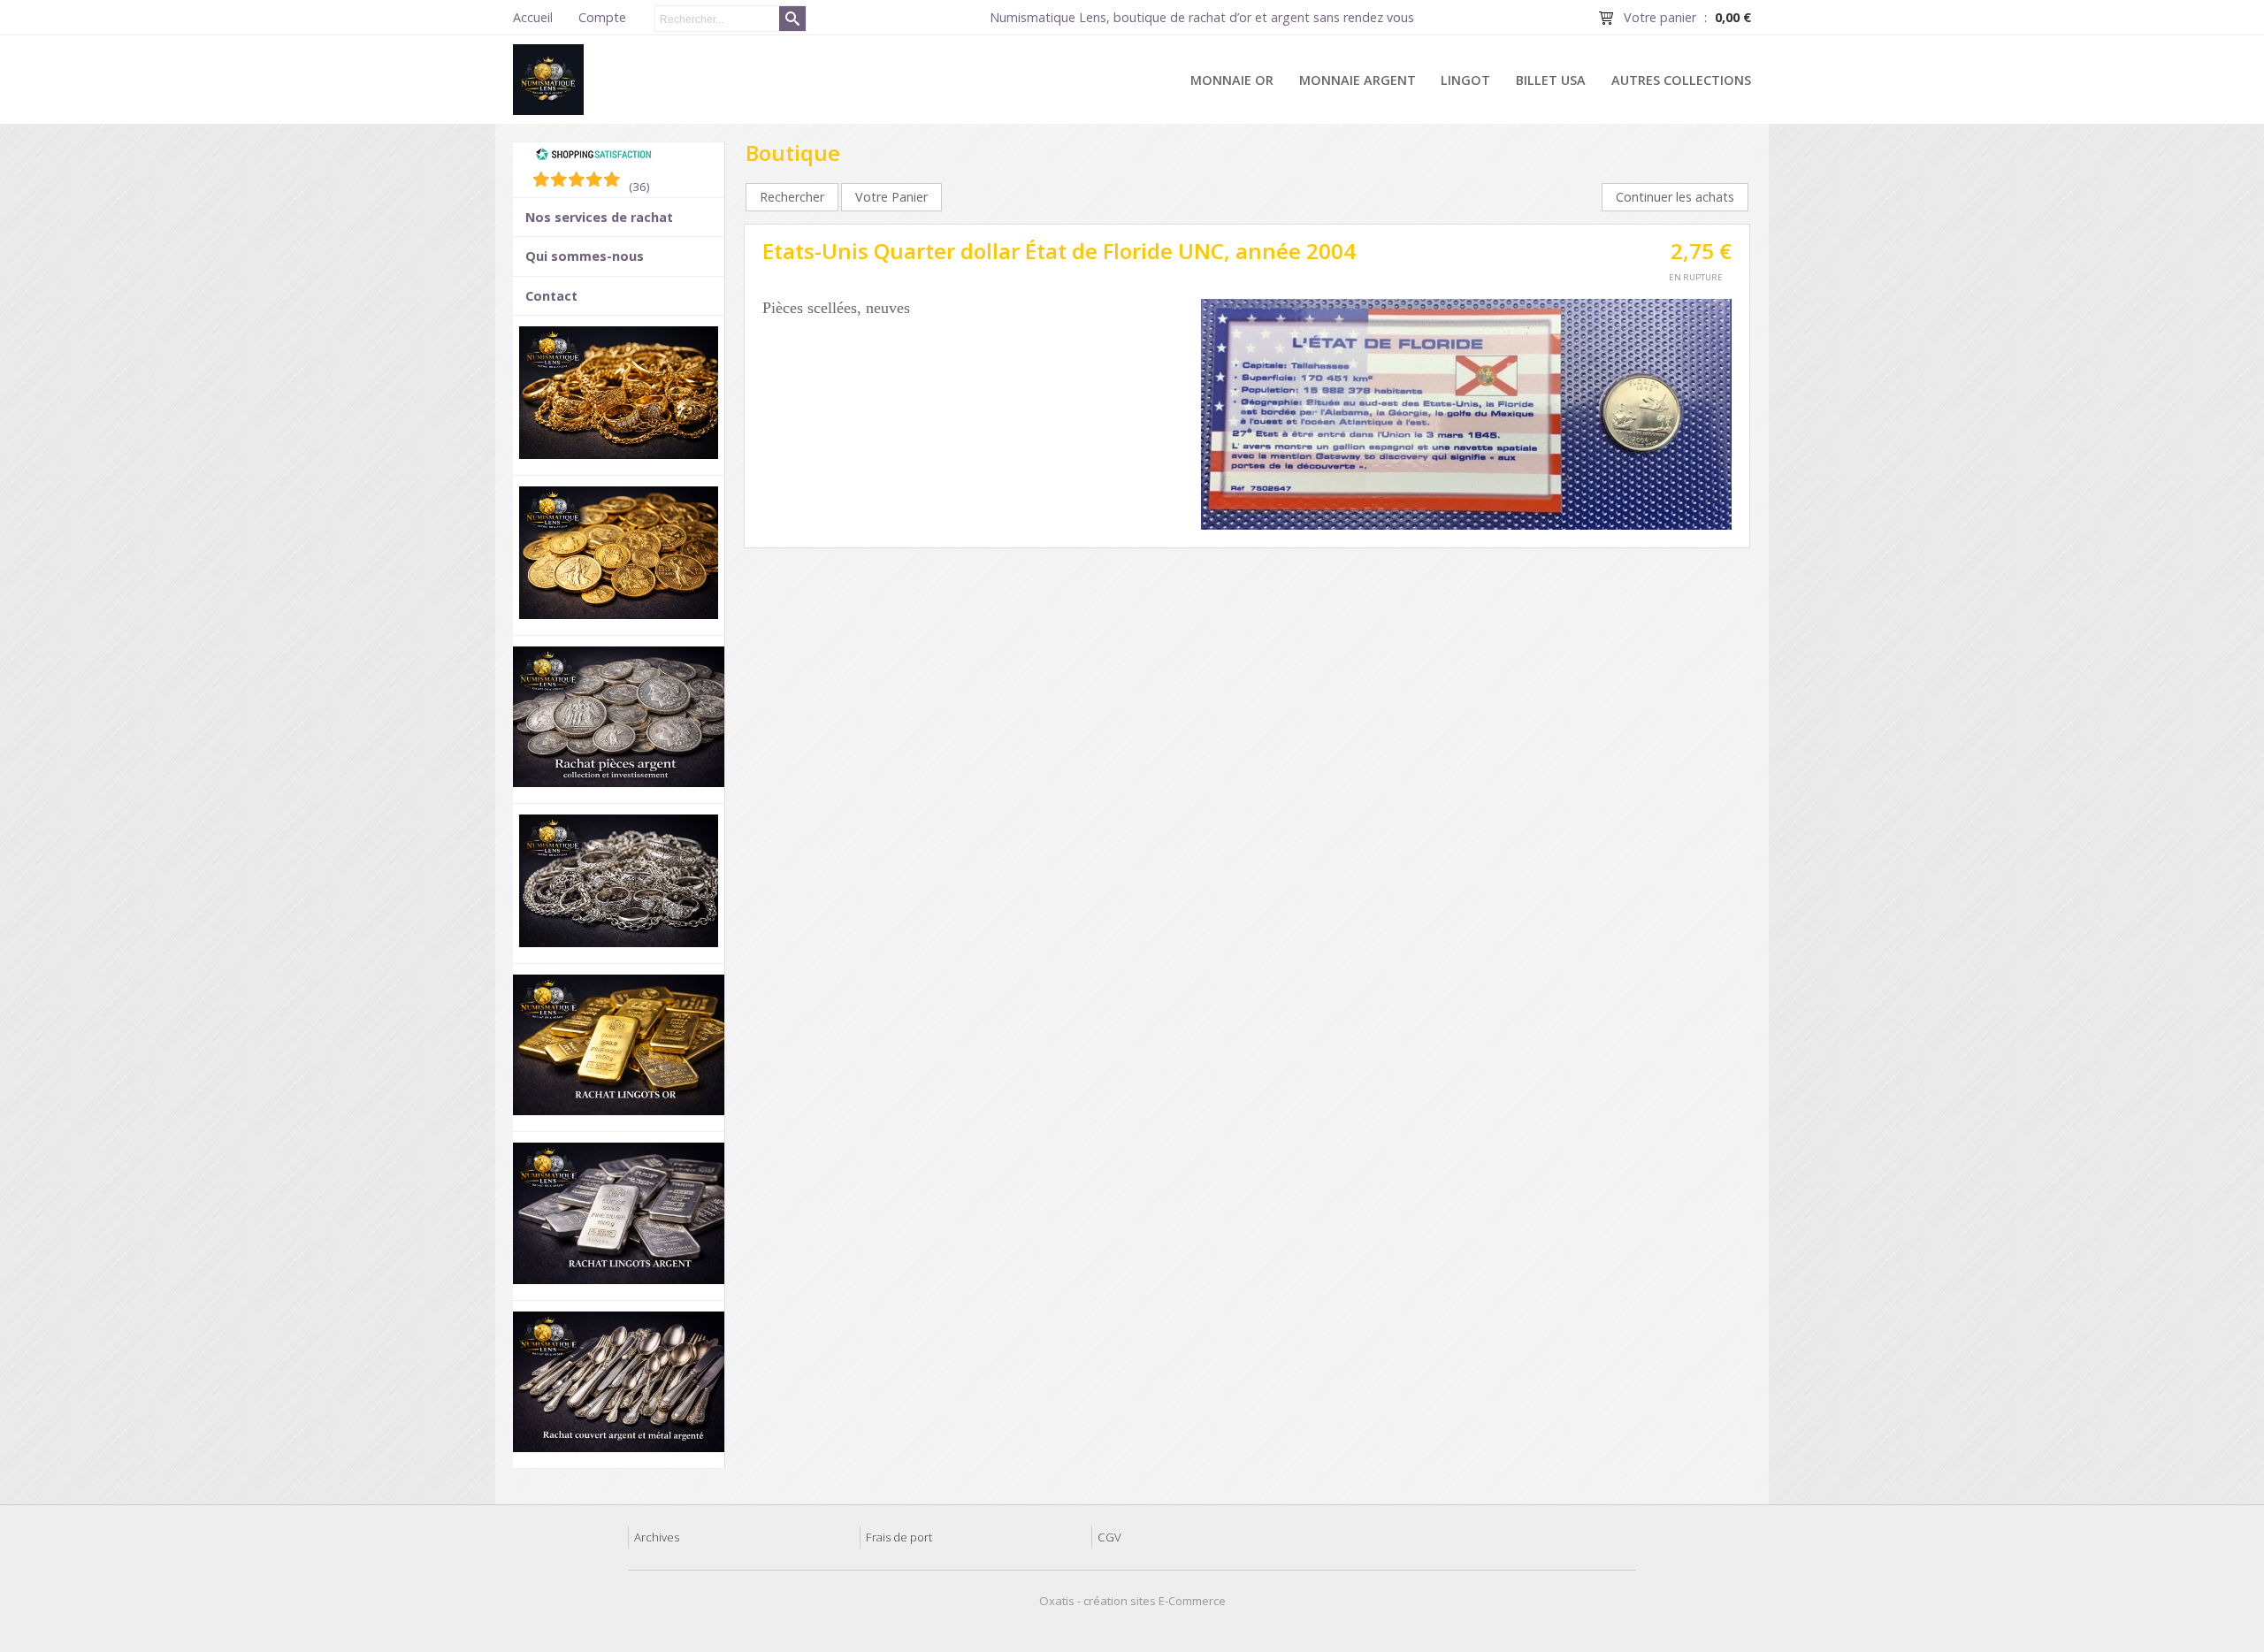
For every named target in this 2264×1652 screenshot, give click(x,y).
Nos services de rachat (599, 217)
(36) (639, 187)
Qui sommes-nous (585, 256)
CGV (1109, 1537)
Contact (551, 296)
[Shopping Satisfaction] (593, 157)
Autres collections (1681, 80)
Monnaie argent (1358, 80)
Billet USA (1551, 80)
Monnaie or (1232, 80)
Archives (657, 1537)
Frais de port (899, 1537)
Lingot (1465, 80)
